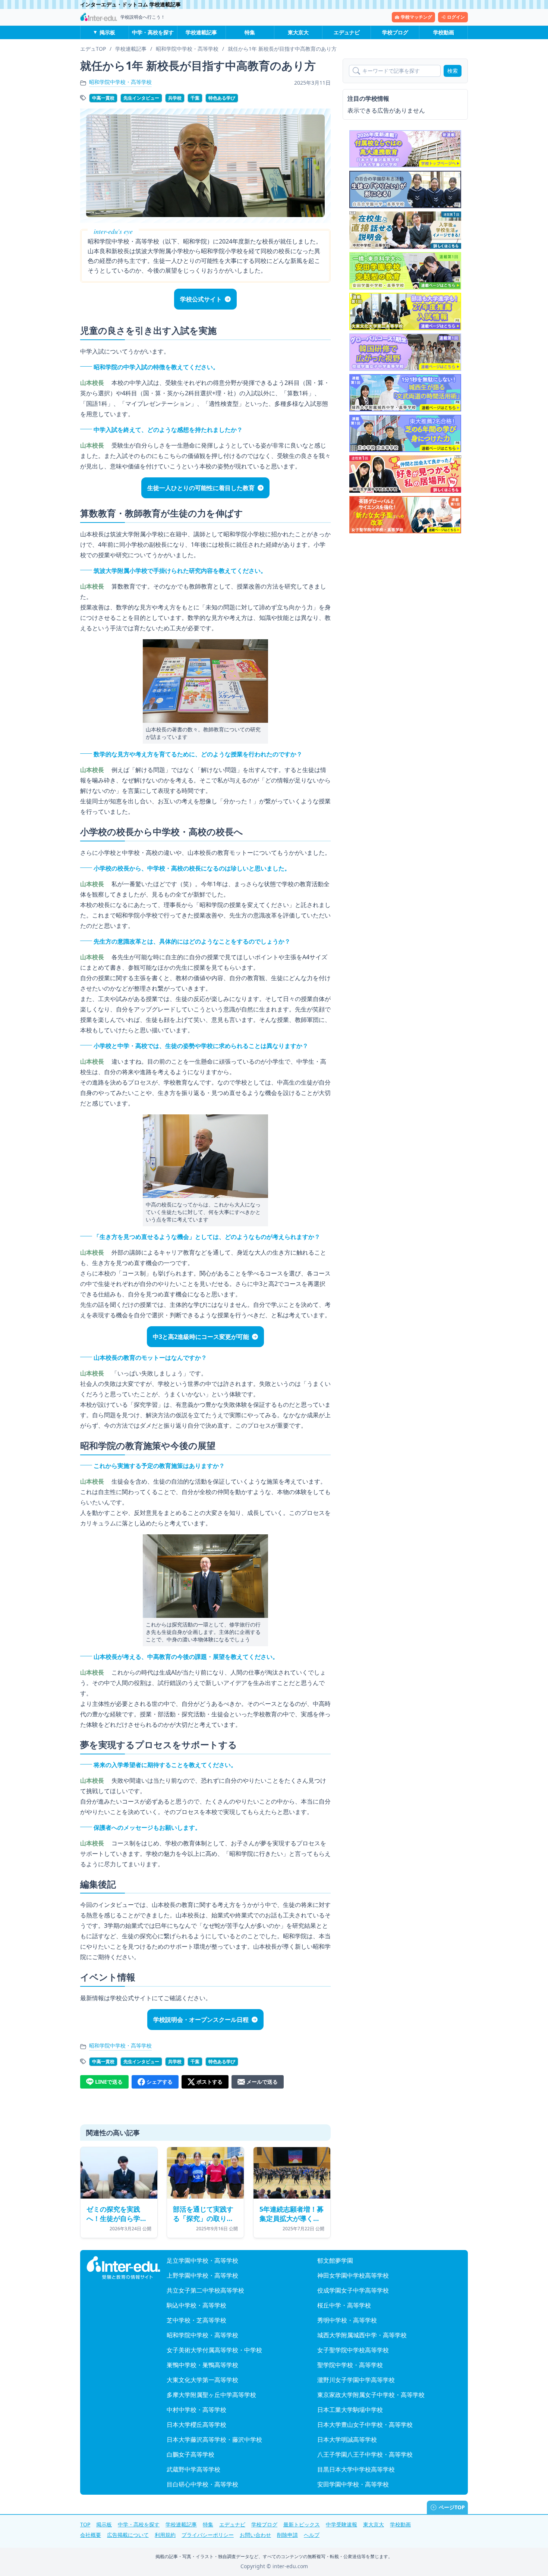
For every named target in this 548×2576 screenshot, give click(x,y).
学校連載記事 (201, 32)
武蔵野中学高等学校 (193, 2469)
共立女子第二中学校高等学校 (205, 2290)
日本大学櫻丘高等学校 (196, 2425)
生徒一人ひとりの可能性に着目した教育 (201, 488)
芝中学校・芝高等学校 (196, 2320)
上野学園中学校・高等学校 (202, 2275)
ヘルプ (312, 2535)
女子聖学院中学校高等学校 (353, 2350)
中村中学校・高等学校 (196, 2410)
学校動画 (444, 32)
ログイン (456, 17)
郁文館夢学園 (335, 2260)
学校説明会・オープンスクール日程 (201, 2020)
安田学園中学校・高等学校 (353, 2484)
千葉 (195, 98)
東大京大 (298, 32)
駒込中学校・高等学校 (196, 2305)
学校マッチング (416, 17)
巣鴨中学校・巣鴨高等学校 (202, 2365)
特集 (250, 32)
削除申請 (287, 2535)
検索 (453, 71)
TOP (85, 2524)
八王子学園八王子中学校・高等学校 (365, 2454)
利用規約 (165, 2535)
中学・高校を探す (153, 32)
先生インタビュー (141, 98)
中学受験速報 (341, 2524)
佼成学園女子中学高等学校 (353, 2290)
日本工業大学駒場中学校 (350, 2410)
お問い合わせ (255, 2535)
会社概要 (91, 2535)
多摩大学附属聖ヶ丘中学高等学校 (211, 2395)
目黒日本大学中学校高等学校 (356, 2469)
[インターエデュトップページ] (123, 2268)
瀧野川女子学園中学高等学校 (356, 2380)
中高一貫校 (103, 98)
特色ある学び (222, 98)
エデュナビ (347, 32)
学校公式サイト (201, 299)
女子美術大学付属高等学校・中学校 (214, 2350)
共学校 (175, 98)
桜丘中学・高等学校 (344, 2305)
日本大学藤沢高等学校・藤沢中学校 (214, 2439)
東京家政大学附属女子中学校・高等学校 (371, 2395)
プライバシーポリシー (208, 2535)
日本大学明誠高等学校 (347, 2439)
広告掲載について (128, 2535)
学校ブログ (395, 32)
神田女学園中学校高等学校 (353, 2275)
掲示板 (107, 32)
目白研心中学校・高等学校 (202, 2484)
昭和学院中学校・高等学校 (120, 82)
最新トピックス (302, 2524)
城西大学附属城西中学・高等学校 (362, 2335)
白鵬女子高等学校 (190, 2454)
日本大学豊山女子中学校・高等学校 (365, 2425)
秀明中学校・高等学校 (347, 2320)
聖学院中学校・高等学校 (350, 2365)
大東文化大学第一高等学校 (202, 2380)
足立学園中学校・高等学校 (202, 2260)
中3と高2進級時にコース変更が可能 (201, 1337)
